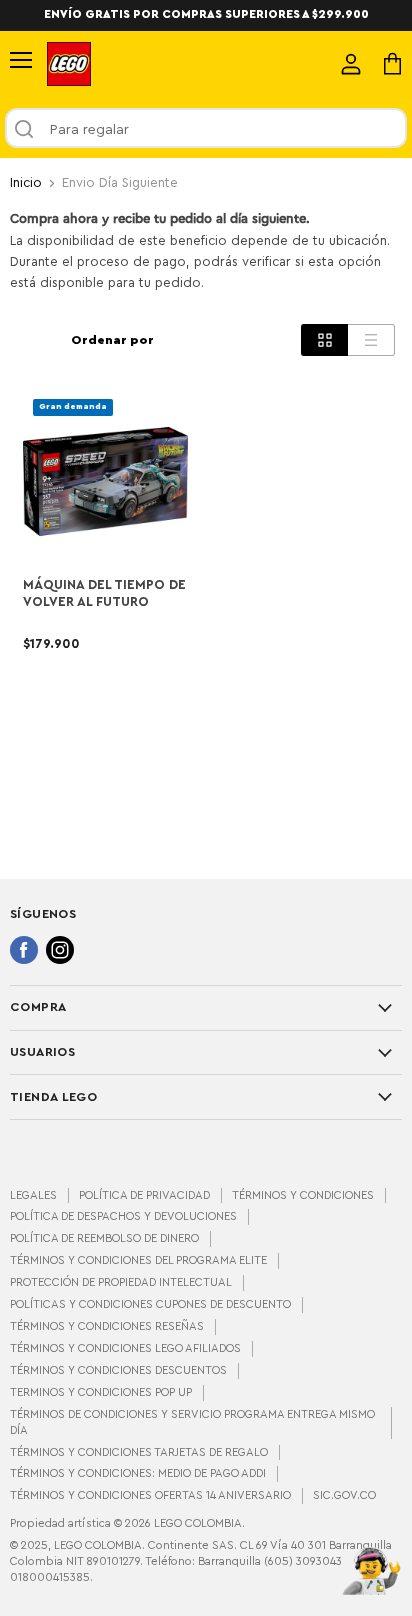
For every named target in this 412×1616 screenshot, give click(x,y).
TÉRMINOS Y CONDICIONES (303, 1195)
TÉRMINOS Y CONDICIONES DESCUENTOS (118, 1370)
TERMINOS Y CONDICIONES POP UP (101, 1392)
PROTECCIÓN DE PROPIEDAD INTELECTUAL (121, 1282)
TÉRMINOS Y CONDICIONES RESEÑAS (107, 1326)
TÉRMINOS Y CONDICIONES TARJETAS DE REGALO (139, 1452)
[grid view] (324, 340)
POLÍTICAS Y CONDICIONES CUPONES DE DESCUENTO (150, 1304)
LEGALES (33, 1195)
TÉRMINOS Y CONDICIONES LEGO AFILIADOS (125, 1348)
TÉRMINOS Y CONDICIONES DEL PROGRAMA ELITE (138, 1260)
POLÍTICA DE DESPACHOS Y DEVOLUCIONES (123, 1216)
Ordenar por (112, 340)
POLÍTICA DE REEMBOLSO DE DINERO (104, 1238)
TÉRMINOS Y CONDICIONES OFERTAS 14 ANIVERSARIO (150, 1495)
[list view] (371, 340)
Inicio (26, 183)
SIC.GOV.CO (344, 1495)
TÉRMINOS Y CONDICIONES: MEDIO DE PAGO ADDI (138, 1473)
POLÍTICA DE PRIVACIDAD (144, 1195)
